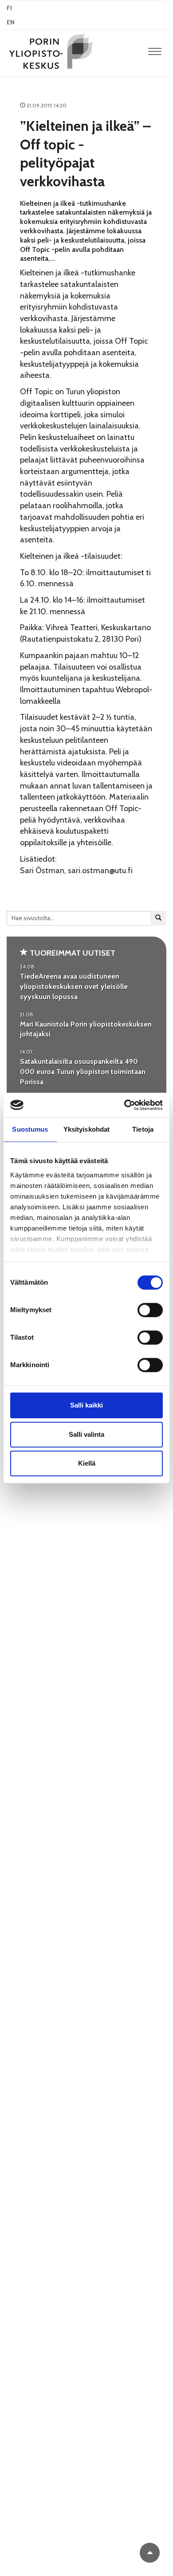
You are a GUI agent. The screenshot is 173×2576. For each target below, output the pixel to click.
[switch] (150, 1310)
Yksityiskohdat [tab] (86, 1129)
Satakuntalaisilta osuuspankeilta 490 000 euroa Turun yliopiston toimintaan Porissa (83, 1072)
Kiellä (87, 1463)
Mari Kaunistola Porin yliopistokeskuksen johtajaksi (86, 1029)
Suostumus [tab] (30, 1129)
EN (11, 22)
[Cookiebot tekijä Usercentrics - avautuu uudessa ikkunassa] (124, 1105)
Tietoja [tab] (143, 1129)
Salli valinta (86, 1434)
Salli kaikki (86, 1405)
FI (9, 8)
